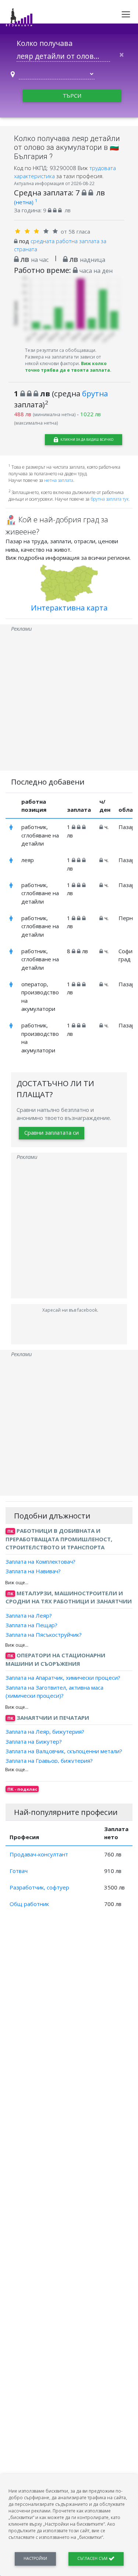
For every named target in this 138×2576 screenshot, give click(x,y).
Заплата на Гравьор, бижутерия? (49, 1761)
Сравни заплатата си (52, 1132)
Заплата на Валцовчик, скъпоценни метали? (64, 1751)
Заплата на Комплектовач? (40, 1561)
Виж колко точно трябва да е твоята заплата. (68, 367)
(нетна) (26, 202)
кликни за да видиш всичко (86, 439)
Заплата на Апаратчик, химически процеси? (63, 1678)
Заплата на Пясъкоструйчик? (44, 1635)
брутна (95, 393)
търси (72, 96)
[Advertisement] (69, 702)
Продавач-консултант (39, 1854)
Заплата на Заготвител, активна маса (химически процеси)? (54, 1691)
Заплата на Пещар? (31, 1625)
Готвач (19, 1871)
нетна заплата (59, 480)
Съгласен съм (93, 2558)
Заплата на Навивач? (33, 1571)
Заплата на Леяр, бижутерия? (45, 1732)
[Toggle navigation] (126, 14)
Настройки (35, 2558)
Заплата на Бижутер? (34, 1741)
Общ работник (29, 1904)
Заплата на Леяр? (29, 1615)
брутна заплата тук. (110, 499)
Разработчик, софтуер (39, 1887)
